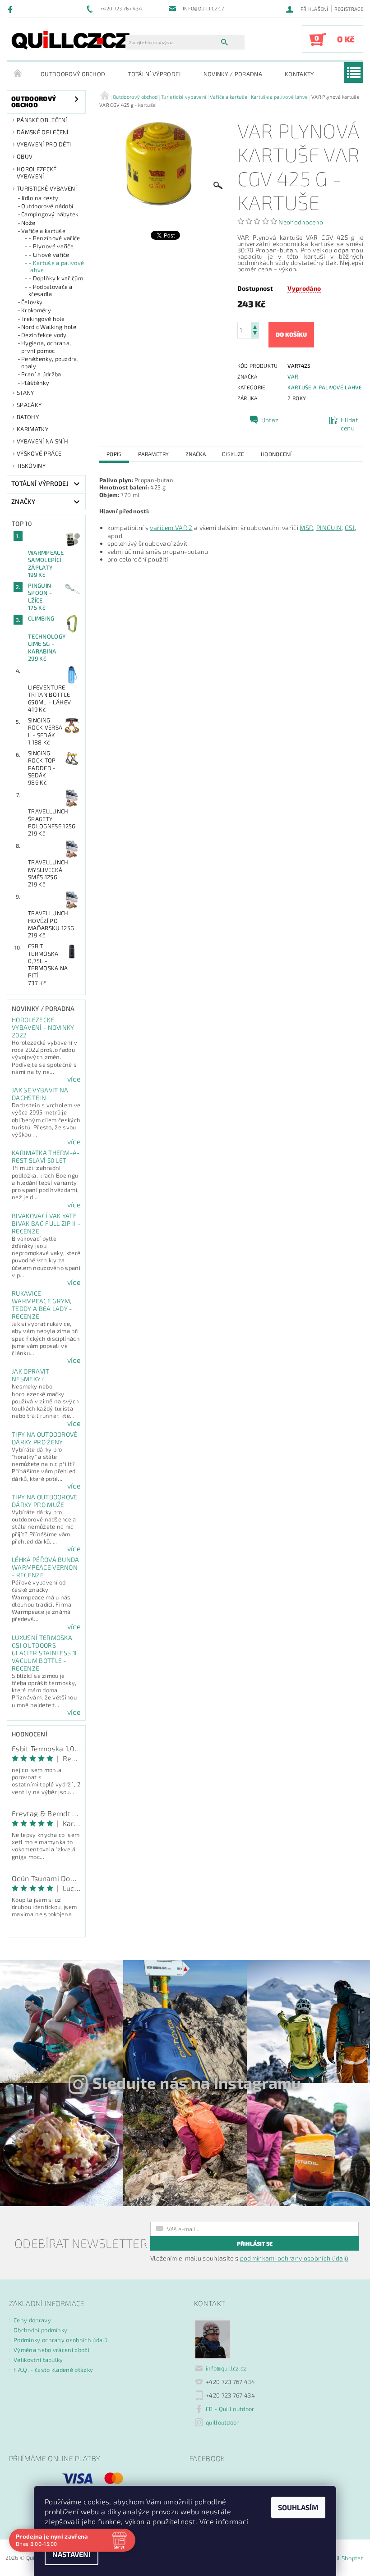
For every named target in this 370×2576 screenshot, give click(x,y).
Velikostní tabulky (38, 2360)
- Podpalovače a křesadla (51, 290)
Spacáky (29, 405)
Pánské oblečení (42, 120)
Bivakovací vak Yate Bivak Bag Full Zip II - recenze (46, 1223)
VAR (293, 376)
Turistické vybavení (47, 188)
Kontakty (299, 74)
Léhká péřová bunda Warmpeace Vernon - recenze (46, 1567)
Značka (196, 454)
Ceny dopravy (32, 2320)
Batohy (28, 417)
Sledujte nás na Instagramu (197, 2083)
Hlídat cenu (349, 424)
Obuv (25, 156)
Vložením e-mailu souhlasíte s (249, 2258)
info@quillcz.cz (226, 2368)
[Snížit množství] (255, 334)
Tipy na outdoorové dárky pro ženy (45, 1438)
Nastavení (72, 2554)
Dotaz (270, 420)
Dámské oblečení (43, 132)
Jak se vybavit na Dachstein (40, 1094)
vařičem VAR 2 (171, 528)
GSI (350, 528)
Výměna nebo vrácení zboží (51, 2350)
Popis (114, 454)
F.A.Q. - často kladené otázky (53, 2370)
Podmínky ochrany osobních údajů (60, 2340)
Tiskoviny (31, 466)
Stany (25, 393)
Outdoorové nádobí (47, 206)
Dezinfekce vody (44, 335)
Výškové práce (39, 453)
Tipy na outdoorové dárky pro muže (45, 1501)
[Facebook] (12, 9)
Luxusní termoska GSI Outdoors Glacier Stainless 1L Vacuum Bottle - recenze (45, 1653)
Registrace (349, 9)
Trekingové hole (43, 319)
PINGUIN (329, 528)
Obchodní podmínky (40, 2330)
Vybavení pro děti (44, 144)
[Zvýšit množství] (255, 326)
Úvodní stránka (18, 74)
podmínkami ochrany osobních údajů (294, 2258)
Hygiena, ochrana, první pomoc (46, 347)
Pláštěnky (35, 383)
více (74, 1079)
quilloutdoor (222, 2422)
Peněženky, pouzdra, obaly (50, 362)
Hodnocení (276, 454)
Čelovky (32, 302)
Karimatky (32, 429)
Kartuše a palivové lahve (325, 387)
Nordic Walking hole (49, 327)
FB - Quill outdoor (230, 2409)
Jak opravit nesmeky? (31, 1375)
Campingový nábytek (50, 214)
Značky (23, 501)
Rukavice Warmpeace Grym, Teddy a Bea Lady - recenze (42, 1305)
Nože (28, 223)
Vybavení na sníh (42, 441)
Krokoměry (36, 310)
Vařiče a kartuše (43, 231)
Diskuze (233, 454)
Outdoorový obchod (73, 74)
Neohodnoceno (301, 222)
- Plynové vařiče (51, 246)
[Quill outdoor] (71, 40)
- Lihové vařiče (49, 255)
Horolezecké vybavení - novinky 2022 (43, 1027)
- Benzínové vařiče (54, 238)
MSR (306, 528)
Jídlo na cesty (40, 198)
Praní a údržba (41, 374)
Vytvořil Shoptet (341, 2558)
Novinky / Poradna (233, 74)
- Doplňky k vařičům (56, 278)
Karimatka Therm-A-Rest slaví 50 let (46, 1156)
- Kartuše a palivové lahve (56, 266)
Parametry (154, 454)
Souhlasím (298, 2507)
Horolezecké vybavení (37, 173)
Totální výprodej (154, 74)
